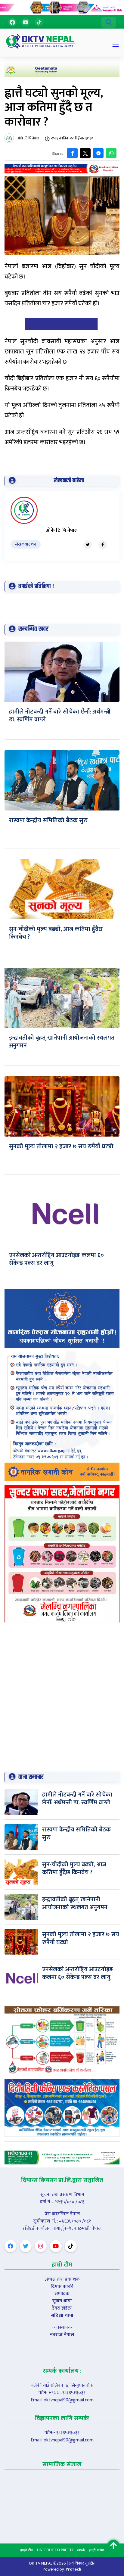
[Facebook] (12, 22)
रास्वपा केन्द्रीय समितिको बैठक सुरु (48, 820)
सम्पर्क (81, 2550)
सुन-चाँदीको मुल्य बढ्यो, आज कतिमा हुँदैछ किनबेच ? (56, 933)
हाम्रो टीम (27, 2550)
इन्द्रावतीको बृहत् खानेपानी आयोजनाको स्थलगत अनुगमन (62, 1042)
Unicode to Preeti (55, 2550)
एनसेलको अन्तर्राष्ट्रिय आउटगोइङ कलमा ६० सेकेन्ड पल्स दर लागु (56, 1259)
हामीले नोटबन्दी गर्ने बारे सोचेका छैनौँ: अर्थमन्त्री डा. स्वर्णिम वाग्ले (60, 716)
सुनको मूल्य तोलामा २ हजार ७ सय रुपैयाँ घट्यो (61, 1146)
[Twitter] (88, 545)
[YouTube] (26, 22)
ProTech (73, 2569)
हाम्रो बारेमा (96, 2550)
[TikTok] (39, 22)
